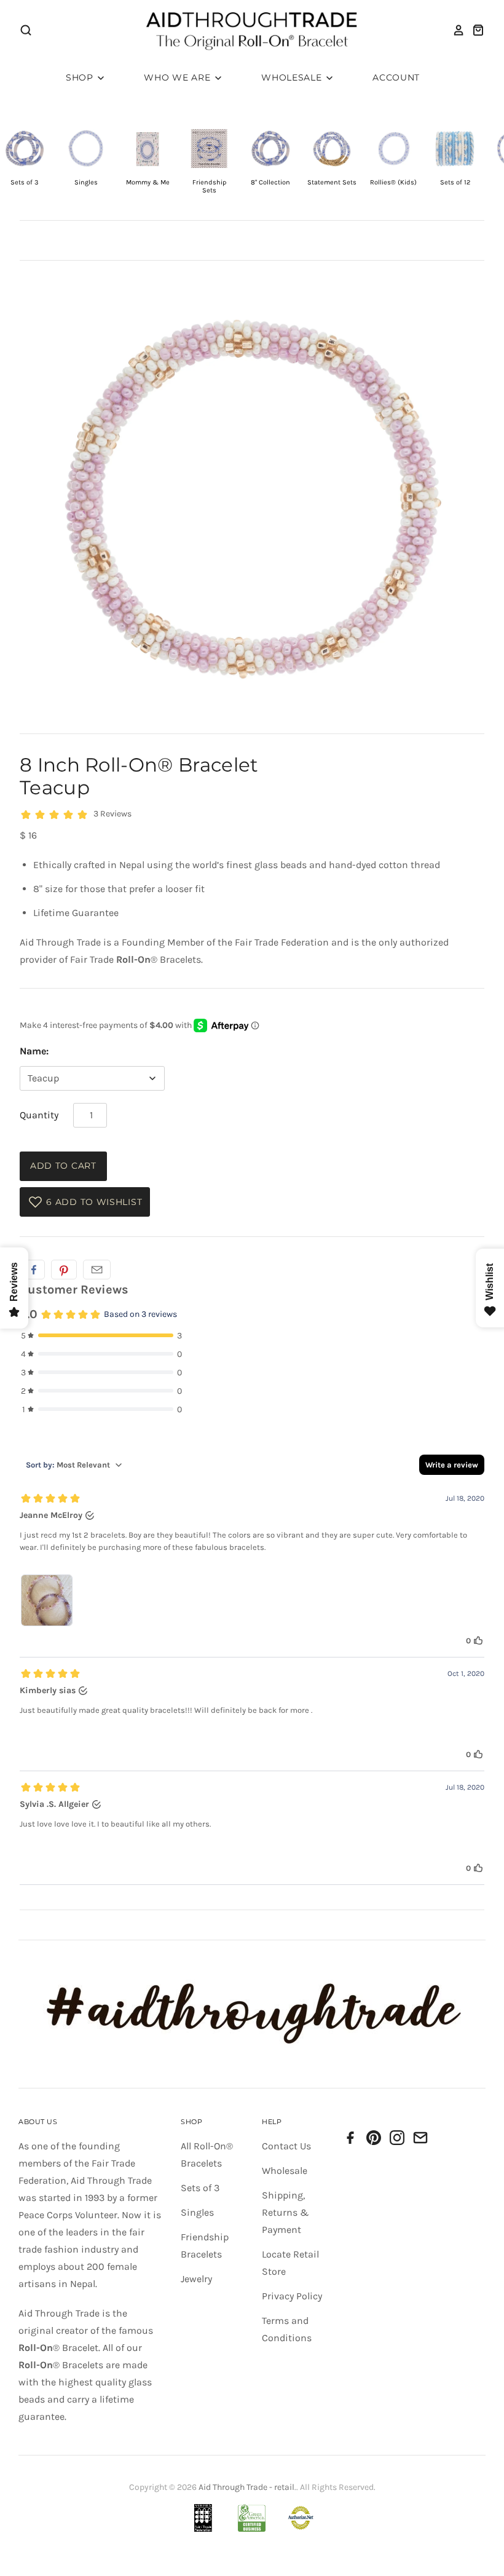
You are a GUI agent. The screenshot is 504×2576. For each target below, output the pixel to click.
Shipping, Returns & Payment (285, 2212)
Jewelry (196, 2279)
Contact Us (286, 2146)
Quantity (39, 1115)
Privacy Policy (292, 2296)
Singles (197, 2212)
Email (97, 1270)
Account (396, 77)
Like (34, 1270)
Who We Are (179, 77)
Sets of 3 (200, 2188)
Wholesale (293, 77)
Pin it (64, 1270)
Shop (81, 77)
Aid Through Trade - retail (246, 2487)
